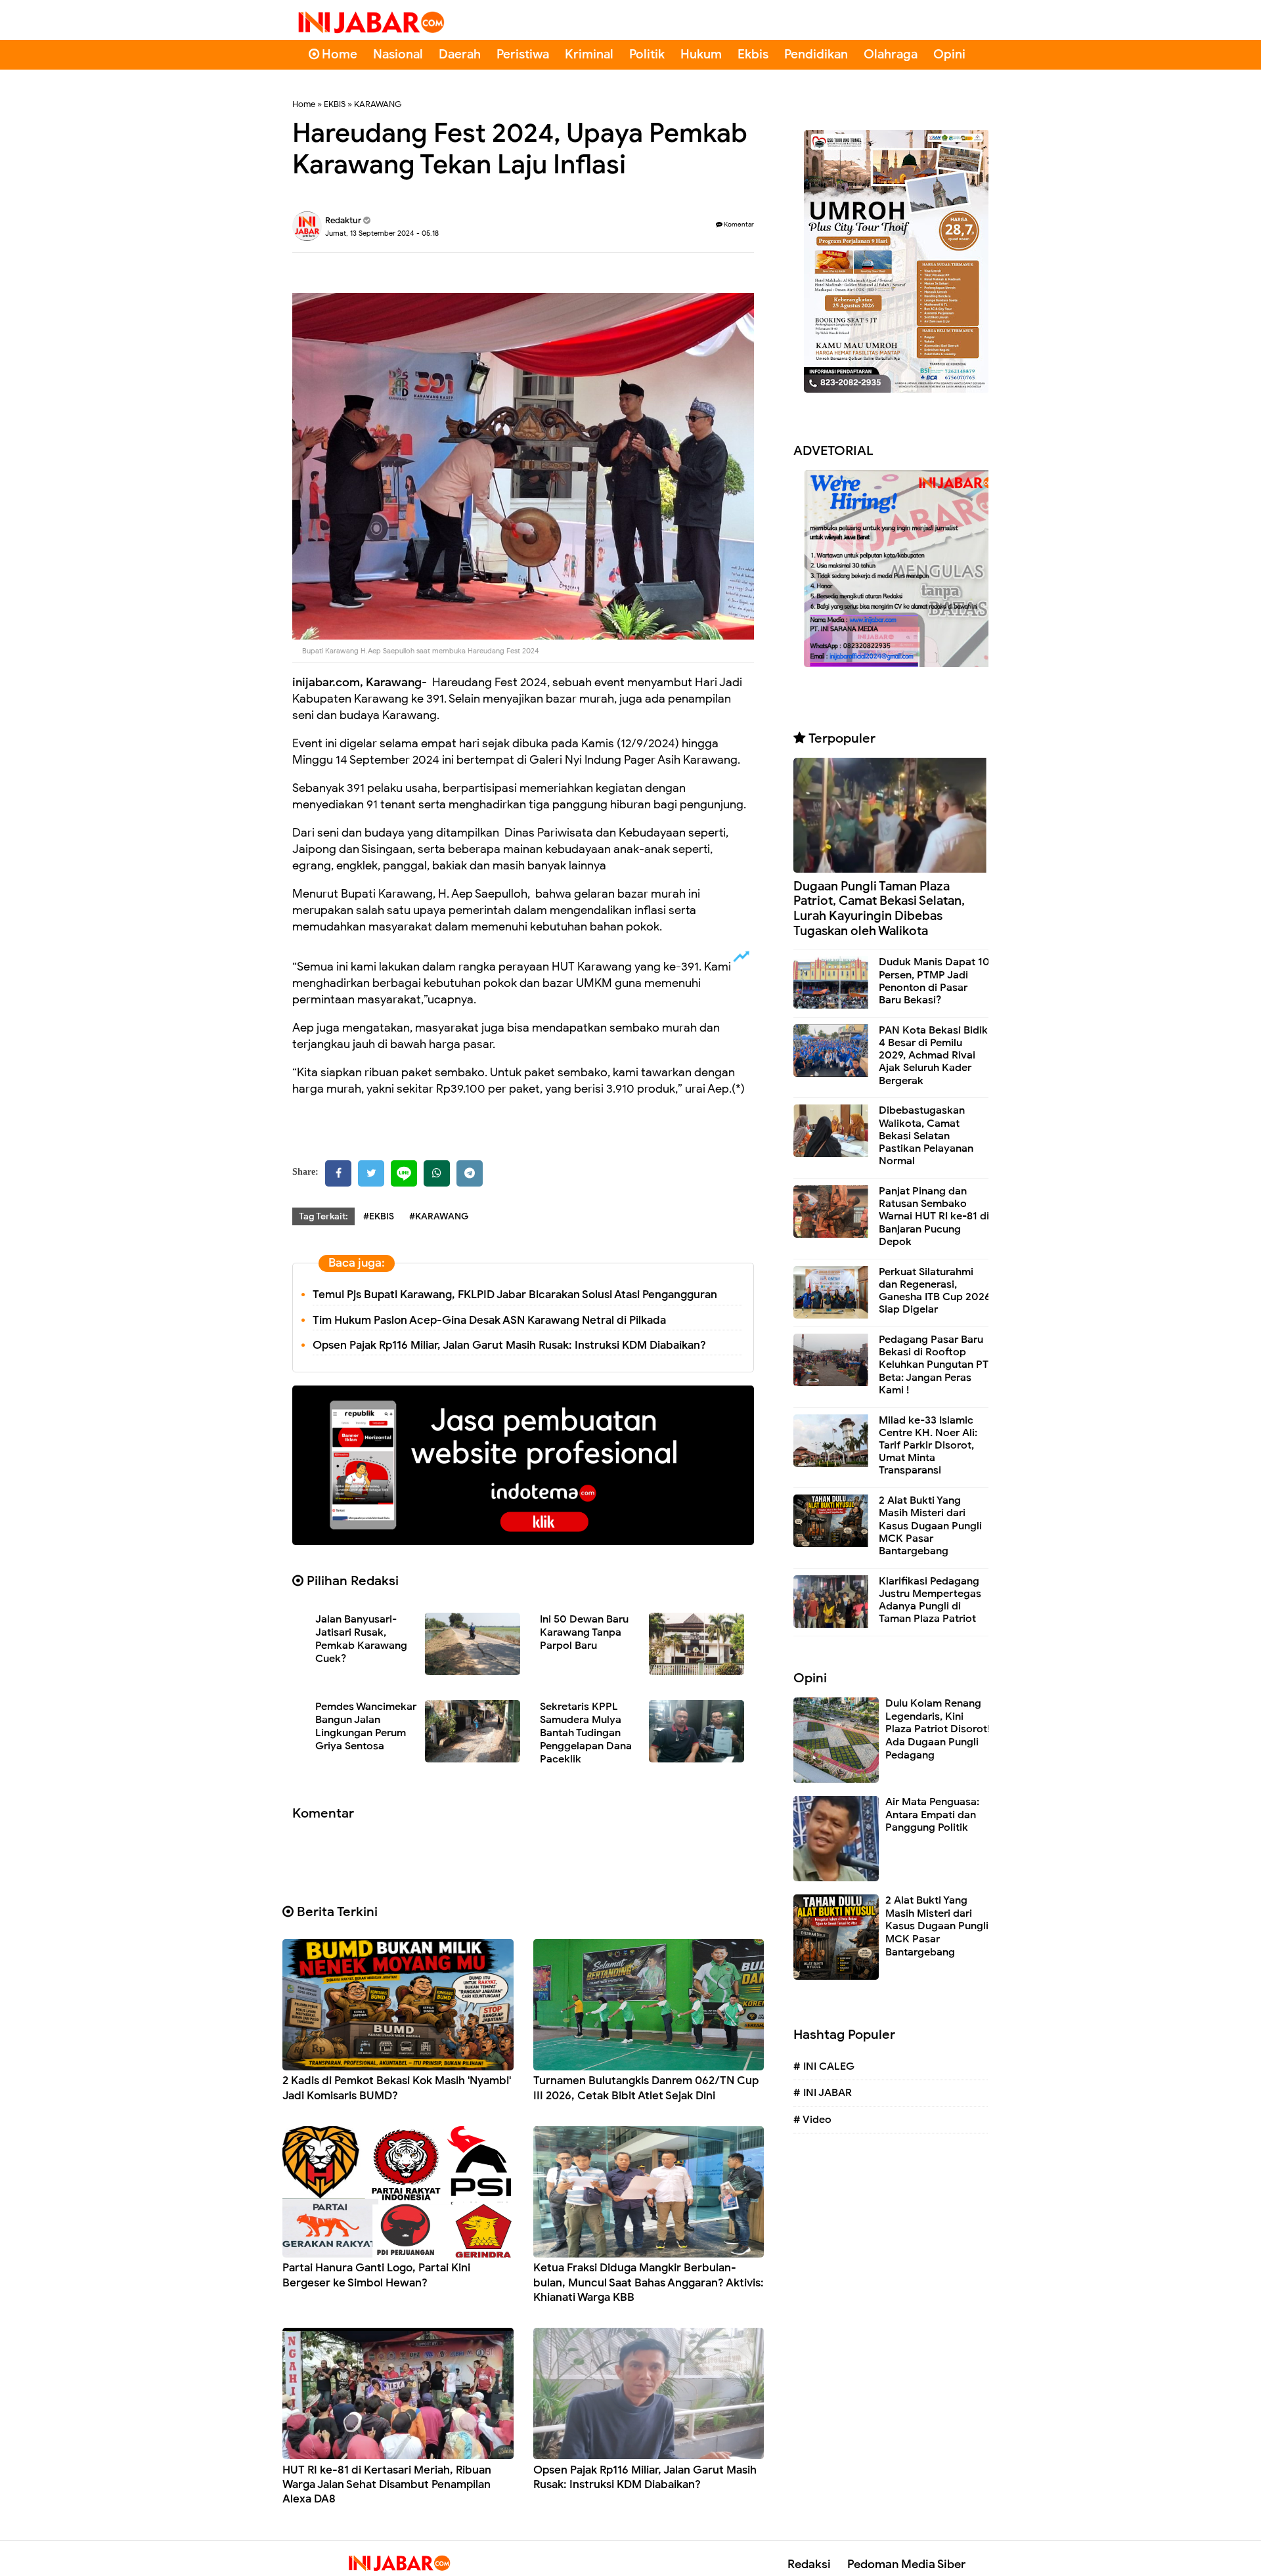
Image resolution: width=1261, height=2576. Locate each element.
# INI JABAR (823, 2093)
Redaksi (809, 2564)
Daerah (460, 54)
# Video (812, 2120)
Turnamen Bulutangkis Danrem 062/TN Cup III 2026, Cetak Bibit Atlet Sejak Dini (646, 2088)
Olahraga (891, 54)
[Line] (404, 1173)
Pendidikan (816, 54)
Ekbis (753, 54)
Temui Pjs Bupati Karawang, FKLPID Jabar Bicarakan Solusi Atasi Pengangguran (515, 1295)
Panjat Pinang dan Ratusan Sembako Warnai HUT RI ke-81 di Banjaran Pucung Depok (934, 1216)
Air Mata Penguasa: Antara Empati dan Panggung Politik (932, 1815)
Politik (647, 54)
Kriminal (589, 54)
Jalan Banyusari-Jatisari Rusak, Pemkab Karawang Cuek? (361, 1639)
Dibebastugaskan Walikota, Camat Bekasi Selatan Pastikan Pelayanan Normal (926, 1136)
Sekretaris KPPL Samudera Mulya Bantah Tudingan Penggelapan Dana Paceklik (586, 1733)
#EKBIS (379, 1216)
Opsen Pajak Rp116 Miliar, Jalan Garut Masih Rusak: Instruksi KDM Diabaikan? (509, 1345)
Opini (949, 54)
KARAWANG (378, 104)
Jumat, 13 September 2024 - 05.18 (382, 233)
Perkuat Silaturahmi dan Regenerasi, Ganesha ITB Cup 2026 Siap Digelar (935, 1291)
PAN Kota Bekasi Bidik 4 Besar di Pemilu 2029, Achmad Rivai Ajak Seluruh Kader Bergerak (933, 1056)
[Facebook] (338, 1173)
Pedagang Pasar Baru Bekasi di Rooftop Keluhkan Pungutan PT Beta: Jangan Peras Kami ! (934, 1365)
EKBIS (335, 104)
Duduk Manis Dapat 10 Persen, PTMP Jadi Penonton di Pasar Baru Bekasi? (934, 981)
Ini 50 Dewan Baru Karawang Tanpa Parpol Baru (584, 1632)
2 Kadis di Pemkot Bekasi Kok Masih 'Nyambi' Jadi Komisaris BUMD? (397, 2088)
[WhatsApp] (437, 1173)
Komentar (738, 224)
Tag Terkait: (323, 1216)
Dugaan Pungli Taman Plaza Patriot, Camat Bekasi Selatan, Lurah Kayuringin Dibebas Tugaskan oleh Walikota (879, 908)
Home (338, 54)
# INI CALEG (824, 2066)
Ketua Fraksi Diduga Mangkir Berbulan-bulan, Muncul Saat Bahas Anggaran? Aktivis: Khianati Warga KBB (649, 2282)
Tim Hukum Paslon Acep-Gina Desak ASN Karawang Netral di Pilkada (489, 1320)
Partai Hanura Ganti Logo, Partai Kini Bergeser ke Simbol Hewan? (376, 2275)
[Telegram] (470, 1173)
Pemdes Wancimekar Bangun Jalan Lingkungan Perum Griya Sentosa (366, 1726)
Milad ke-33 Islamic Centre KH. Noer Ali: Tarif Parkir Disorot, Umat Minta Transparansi (928, 1446)
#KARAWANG (439, 1216)
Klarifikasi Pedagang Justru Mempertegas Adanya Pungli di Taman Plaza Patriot (930, 1600)
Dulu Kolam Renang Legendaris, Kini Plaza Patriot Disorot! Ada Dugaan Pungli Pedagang (938, 1729)
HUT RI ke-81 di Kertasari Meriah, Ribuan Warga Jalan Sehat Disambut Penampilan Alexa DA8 (387, 2484)
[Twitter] (371, 1173)
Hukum (701, 54)
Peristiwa (523, 54)
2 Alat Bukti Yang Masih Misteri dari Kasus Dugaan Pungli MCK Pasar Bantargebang (930, 1526)
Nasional (398, 54)
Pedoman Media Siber (906, 2564)
